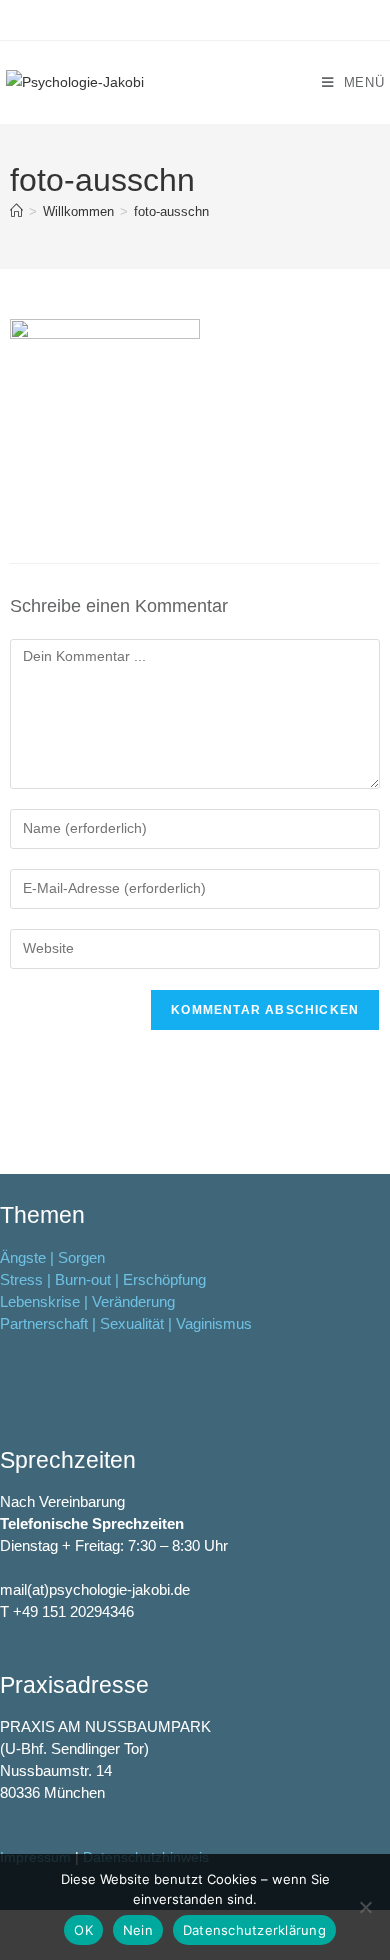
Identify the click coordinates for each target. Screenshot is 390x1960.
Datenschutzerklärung (254, 1930)
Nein (138, 1930)
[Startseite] (16, 211)
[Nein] (365, 1907)
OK (83, 1930)
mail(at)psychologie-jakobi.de (95, 1590)
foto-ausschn (171, 211)
